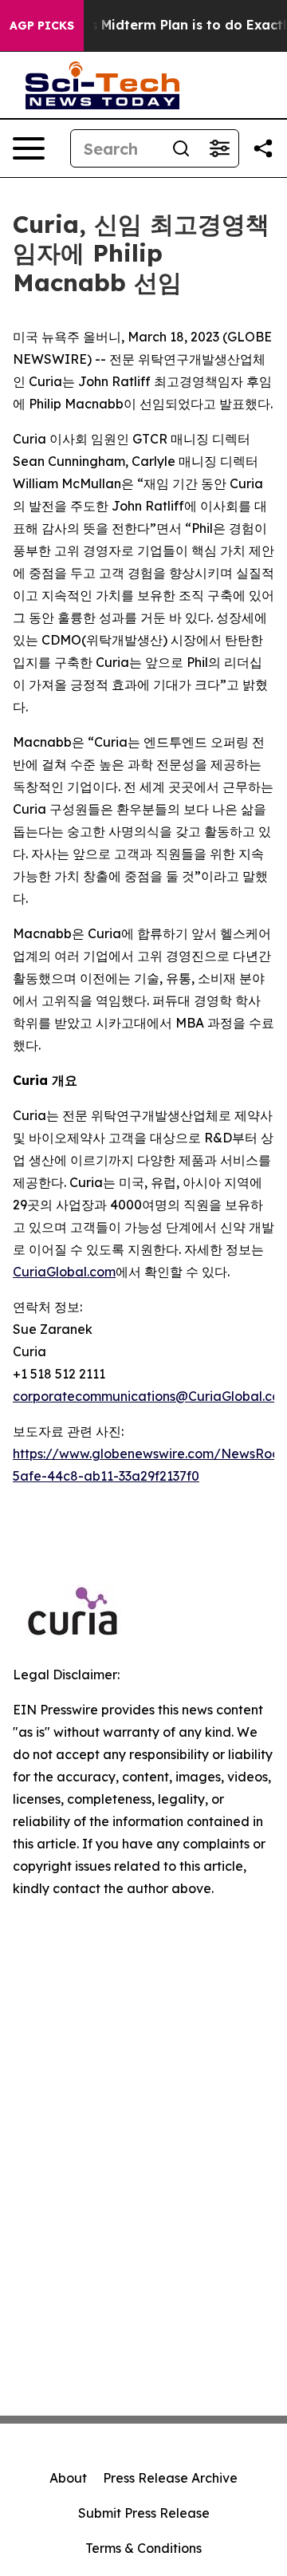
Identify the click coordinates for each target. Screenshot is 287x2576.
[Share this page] (263, 148)
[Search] (181, 148)
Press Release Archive (170, 2478)
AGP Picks (42, 26)
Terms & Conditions (143, 2548)
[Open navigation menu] (29, 148)
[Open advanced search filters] (219, 148)
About (68, 2478)
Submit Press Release (144, 2513)
